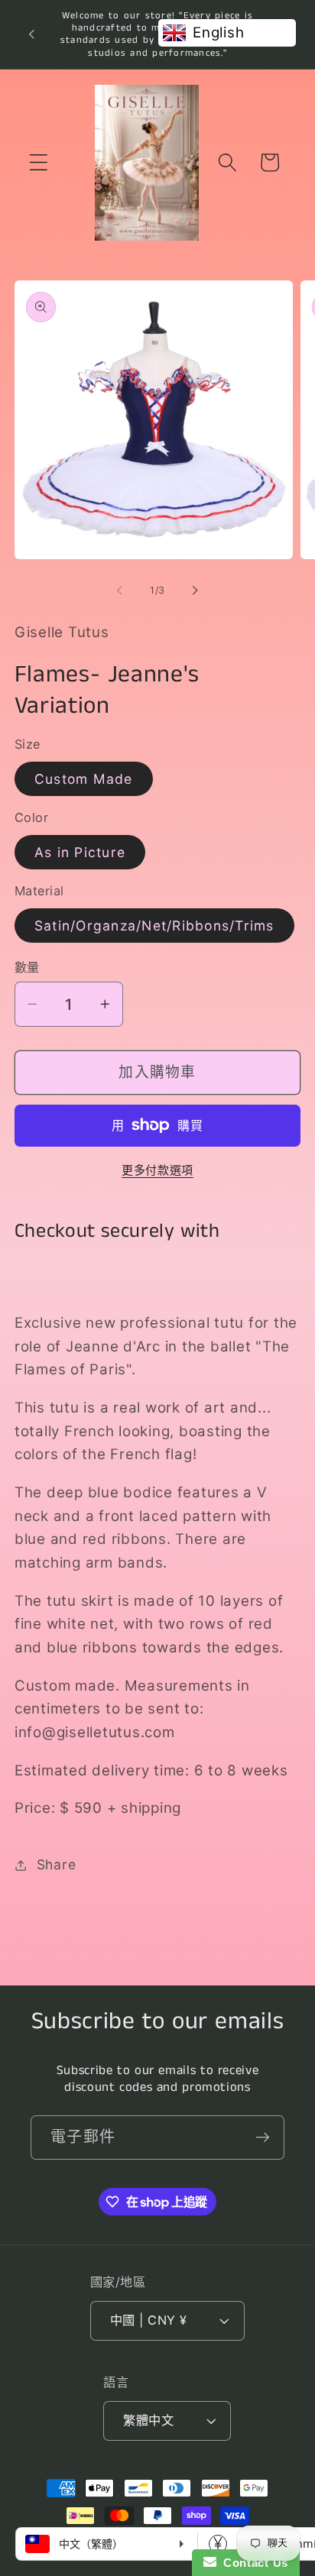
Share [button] (57, 1864)
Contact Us (252, 2563)
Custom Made (84, 779)
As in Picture (80, 852)
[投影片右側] (196, 591)
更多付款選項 (157, 1170)
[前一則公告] (31, 34)
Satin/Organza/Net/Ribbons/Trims (154, 926)
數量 (27, 967)
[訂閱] (263, 2137)
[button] (39, 162)
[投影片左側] (120, 591)
